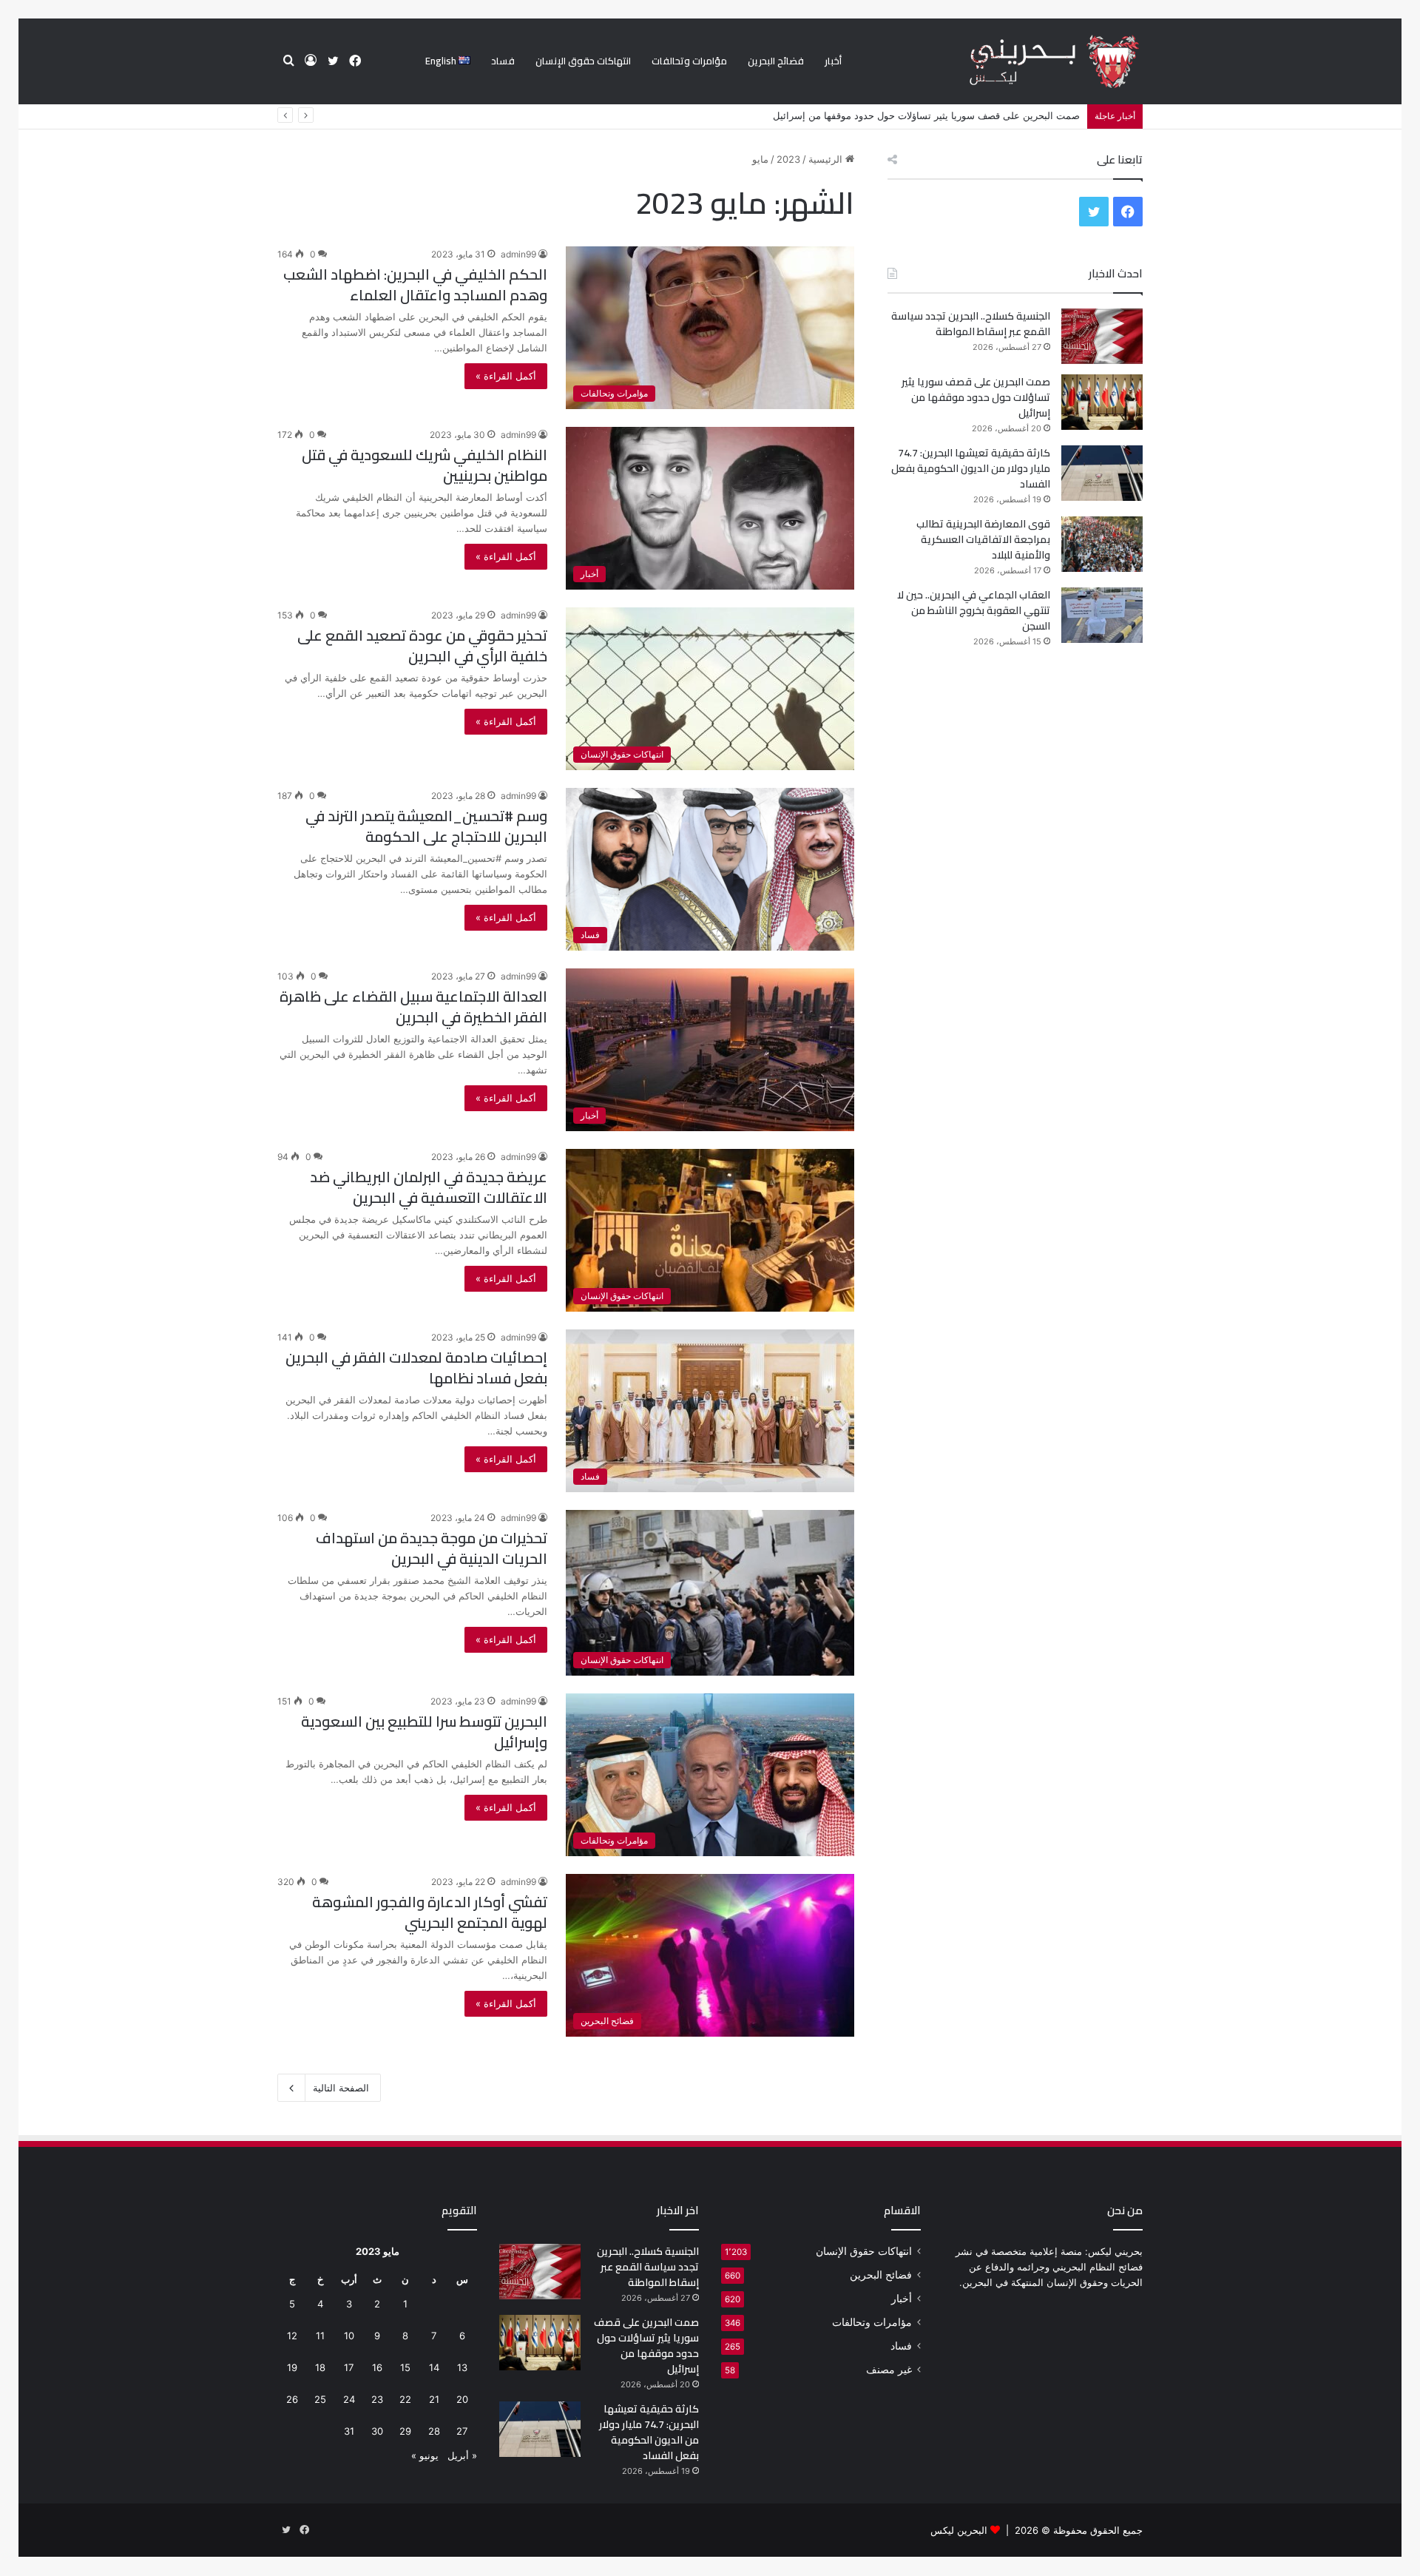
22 (405, 2399)
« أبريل (462, 2455)
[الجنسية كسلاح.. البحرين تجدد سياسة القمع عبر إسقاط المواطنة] (1102, 336)
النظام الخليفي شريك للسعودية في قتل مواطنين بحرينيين (425, 465)
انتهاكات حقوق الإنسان (583, 61)
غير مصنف (889, 2370)
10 (349, 2336)
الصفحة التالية (341, 2088)
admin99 (518, 254)
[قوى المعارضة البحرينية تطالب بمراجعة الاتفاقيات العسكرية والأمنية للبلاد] (1102, 544)
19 (292, 2367)
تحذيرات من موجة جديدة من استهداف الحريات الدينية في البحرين (432, 1548)
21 (434, 2399)
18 (320, 2367)
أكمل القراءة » (506, 376)
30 (377, 2431)
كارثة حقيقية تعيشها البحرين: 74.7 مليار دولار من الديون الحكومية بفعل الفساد (921, 115)
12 (292, 2336)
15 (405, 2367)
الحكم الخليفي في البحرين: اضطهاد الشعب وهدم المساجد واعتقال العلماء (415, 284)
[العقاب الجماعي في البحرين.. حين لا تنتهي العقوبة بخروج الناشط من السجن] (1102, 615)
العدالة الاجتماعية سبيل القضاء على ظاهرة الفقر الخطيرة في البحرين (413, 1007)
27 (462, 2431)
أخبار (833, 61)
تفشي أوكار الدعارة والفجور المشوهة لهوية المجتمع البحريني (430, 1912)
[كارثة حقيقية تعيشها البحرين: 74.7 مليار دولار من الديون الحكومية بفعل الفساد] (1102, 473)
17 (349, 2367)
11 (320, 2336)
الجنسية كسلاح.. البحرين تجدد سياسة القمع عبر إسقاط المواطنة (971, 324)
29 (405, 2431)
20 (462, 2399)
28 (434, 2431)
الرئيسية (827, 159)
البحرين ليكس (959, 2530)
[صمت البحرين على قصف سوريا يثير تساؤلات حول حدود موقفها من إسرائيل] (1102, 402)
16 (377, 2367)
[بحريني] (1029, 62)
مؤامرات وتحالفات (689, 61)
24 (349, 2399)
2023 (788, 159)
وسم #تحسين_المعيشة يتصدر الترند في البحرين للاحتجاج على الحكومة (426, 826)
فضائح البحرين (776, 61)
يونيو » (425, 2455)
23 (377, 2399)
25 (320, 2399)
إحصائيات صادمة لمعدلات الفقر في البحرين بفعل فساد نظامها (416, 1368)
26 (292, 2399)
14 (434, 2367)
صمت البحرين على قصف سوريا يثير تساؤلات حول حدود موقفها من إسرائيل (976, 397)
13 (462, 2367)
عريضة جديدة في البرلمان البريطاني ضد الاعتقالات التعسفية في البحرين (429, 1187)
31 (349, 2431)
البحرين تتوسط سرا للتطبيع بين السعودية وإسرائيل (424, 1732)
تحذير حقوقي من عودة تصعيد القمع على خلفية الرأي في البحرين (422, 645)
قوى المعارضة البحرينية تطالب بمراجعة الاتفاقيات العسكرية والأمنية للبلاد (983, 539)
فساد (503, 61)
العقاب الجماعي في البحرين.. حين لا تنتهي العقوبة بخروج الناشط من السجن (974, 610)
